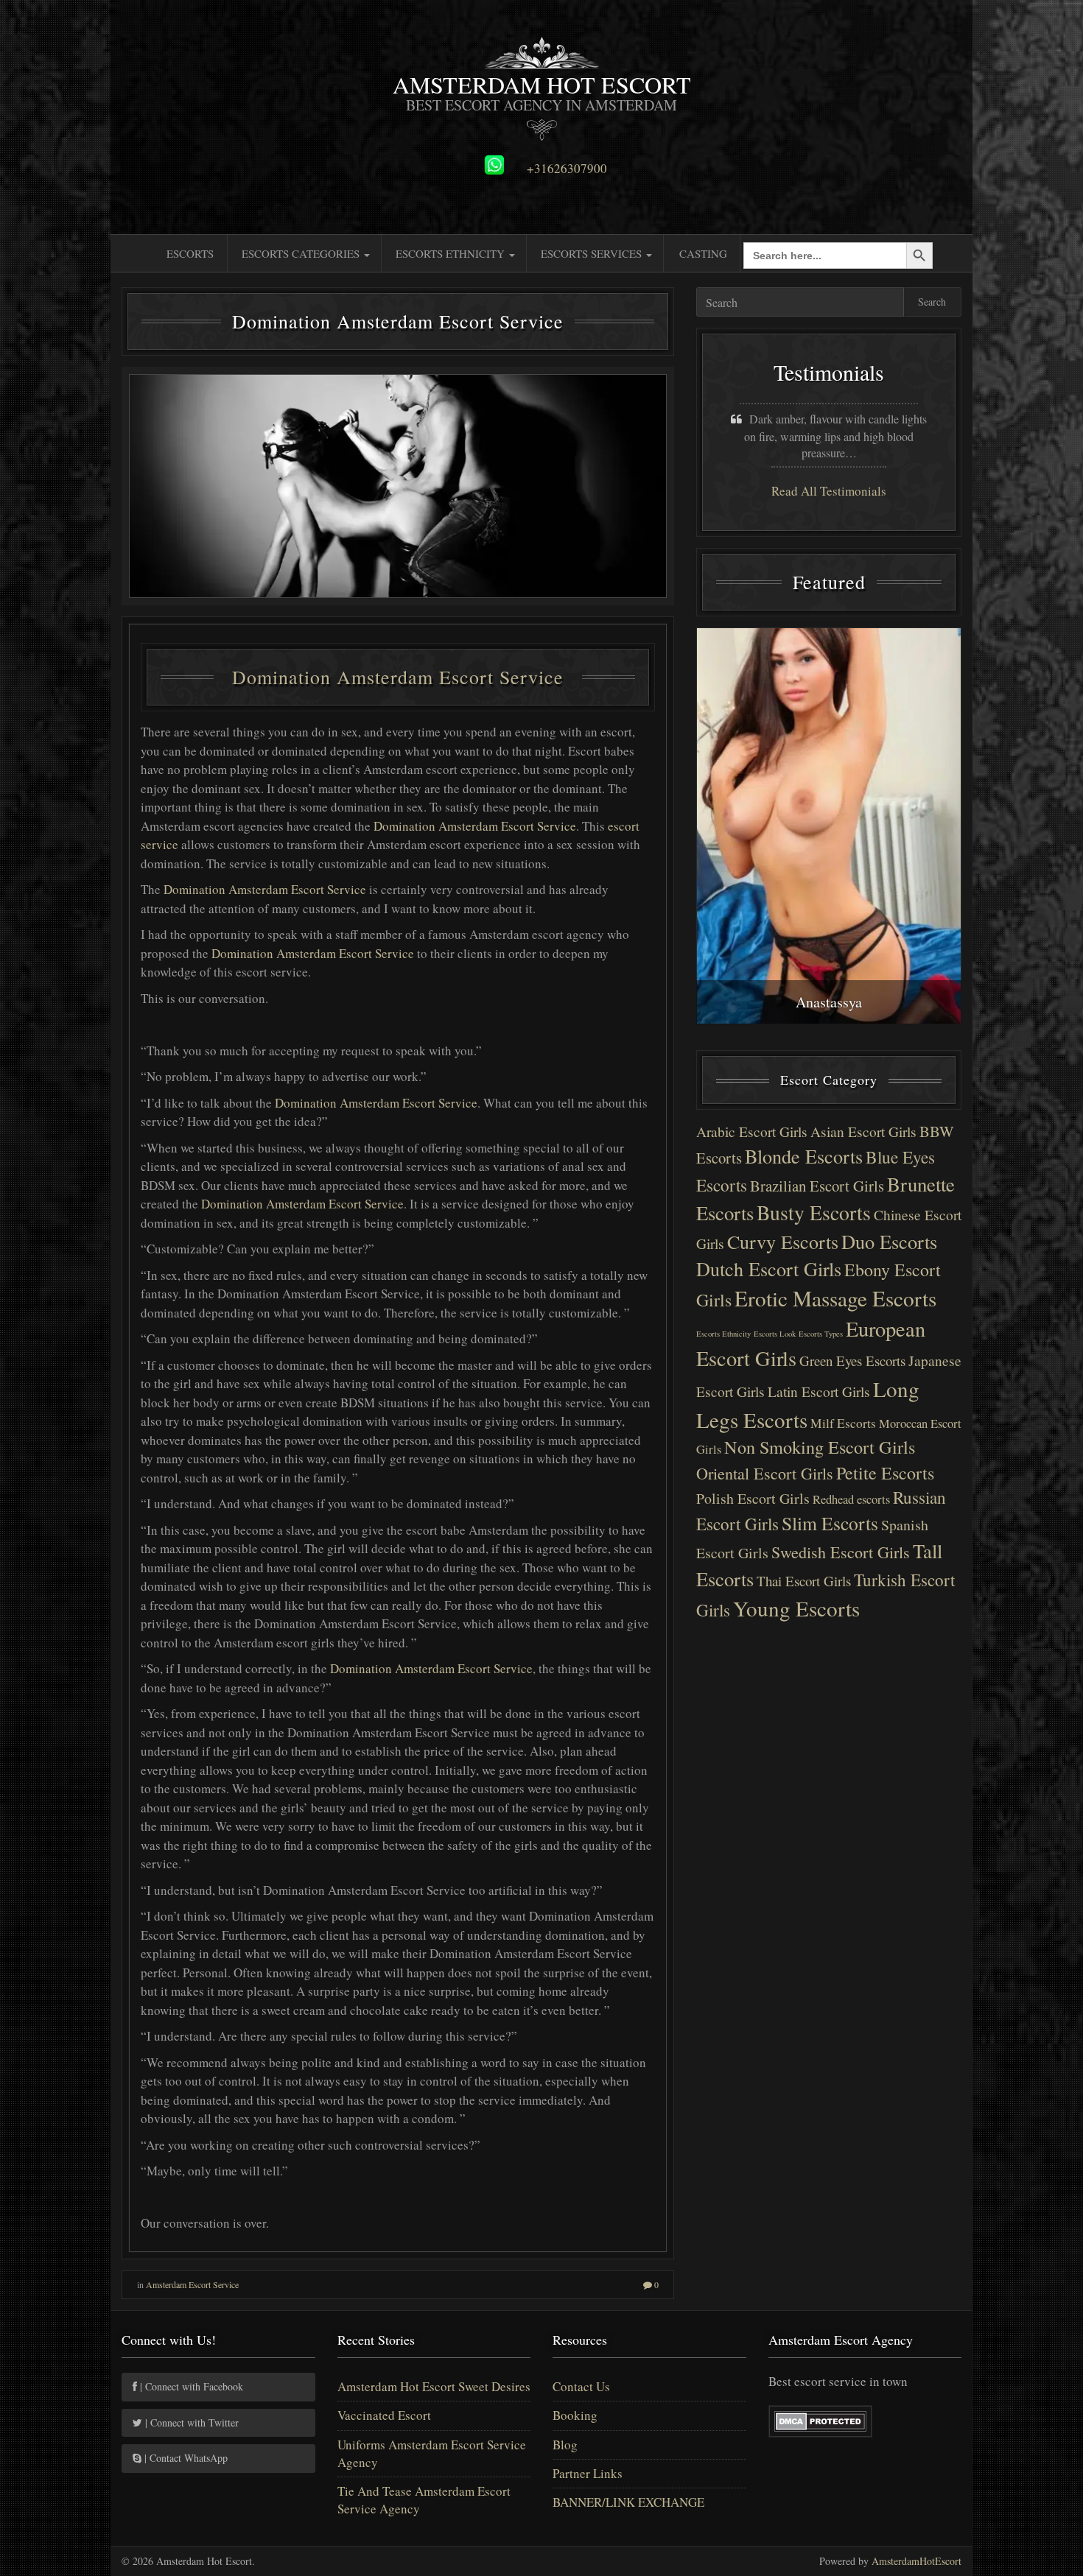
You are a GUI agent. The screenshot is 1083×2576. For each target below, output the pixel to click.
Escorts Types (821, 1334)
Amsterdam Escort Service (192, 2284)
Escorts (190, 253)
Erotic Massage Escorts (835, 1298)
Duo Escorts (889, 1241)
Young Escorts (796, 1608)
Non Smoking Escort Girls (820, 1447)
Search (932, 302)
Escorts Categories (302, 253)
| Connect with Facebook (190, 2386)
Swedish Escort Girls (841, 1552)
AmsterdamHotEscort (916, 2561)
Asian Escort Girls (863, 1132)
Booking (575, 2415)
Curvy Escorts (783, 1241)
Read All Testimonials (829, 491)
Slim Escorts (830, 1523)
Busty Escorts (814, 1213)
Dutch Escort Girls (769, 1268)
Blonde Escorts (804, 1156)
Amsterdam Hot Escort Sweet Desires (434, 2386)
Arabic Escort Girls (752, 1132)
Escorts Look (775, 1334)
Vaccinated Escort (384, 2415)
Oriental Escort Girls (765, 1473)
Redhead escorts (851, 1499)
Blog (565, 2445)
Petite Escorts (885, 1473)
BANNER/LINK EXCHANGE (628, 2502)
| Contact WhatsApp (185, 2458)
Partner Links (588, 2473)
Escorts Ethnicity (452, 253)
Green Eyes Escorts (852, 1361)
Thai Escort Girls (804, 1581)
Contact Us (581, 2386)
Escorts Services (593, 253)
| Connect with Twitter (190, 2422)
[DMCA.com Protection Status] (820, 2420)
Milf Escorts (843, 1423)
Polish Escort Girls (753, 1498)
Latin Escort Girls (819, 1391)
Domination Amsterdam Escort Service (398, 677)
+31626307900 (567, 169)
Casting (703, 253)
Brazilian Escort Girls (817, 1186)
